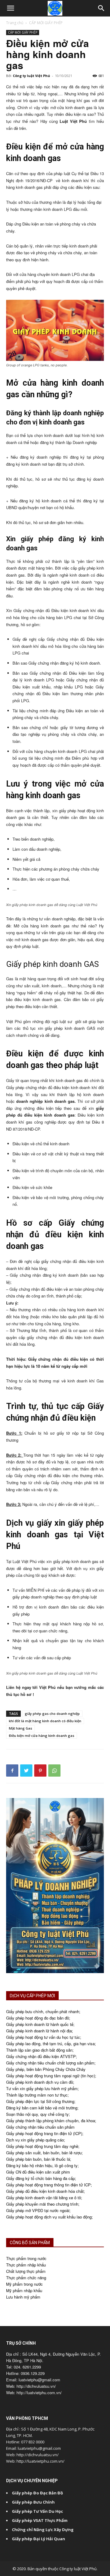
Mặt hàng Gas (20, 1728)
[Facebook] (12, 1771)
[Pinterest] (40, 1771)
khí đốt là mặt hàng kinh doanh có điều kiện (45, 1721)
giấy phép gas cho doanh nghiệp (52, 1714)
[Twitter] (26, 1771)
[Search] (101, 8)
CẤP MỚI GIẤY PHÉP (46, 23)
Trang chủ (15, 23)
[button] (10, 8)
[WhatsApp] (54, 1771)
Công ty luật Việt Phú (31, 76)
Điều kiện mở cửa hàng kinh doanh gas (42, 1736)
